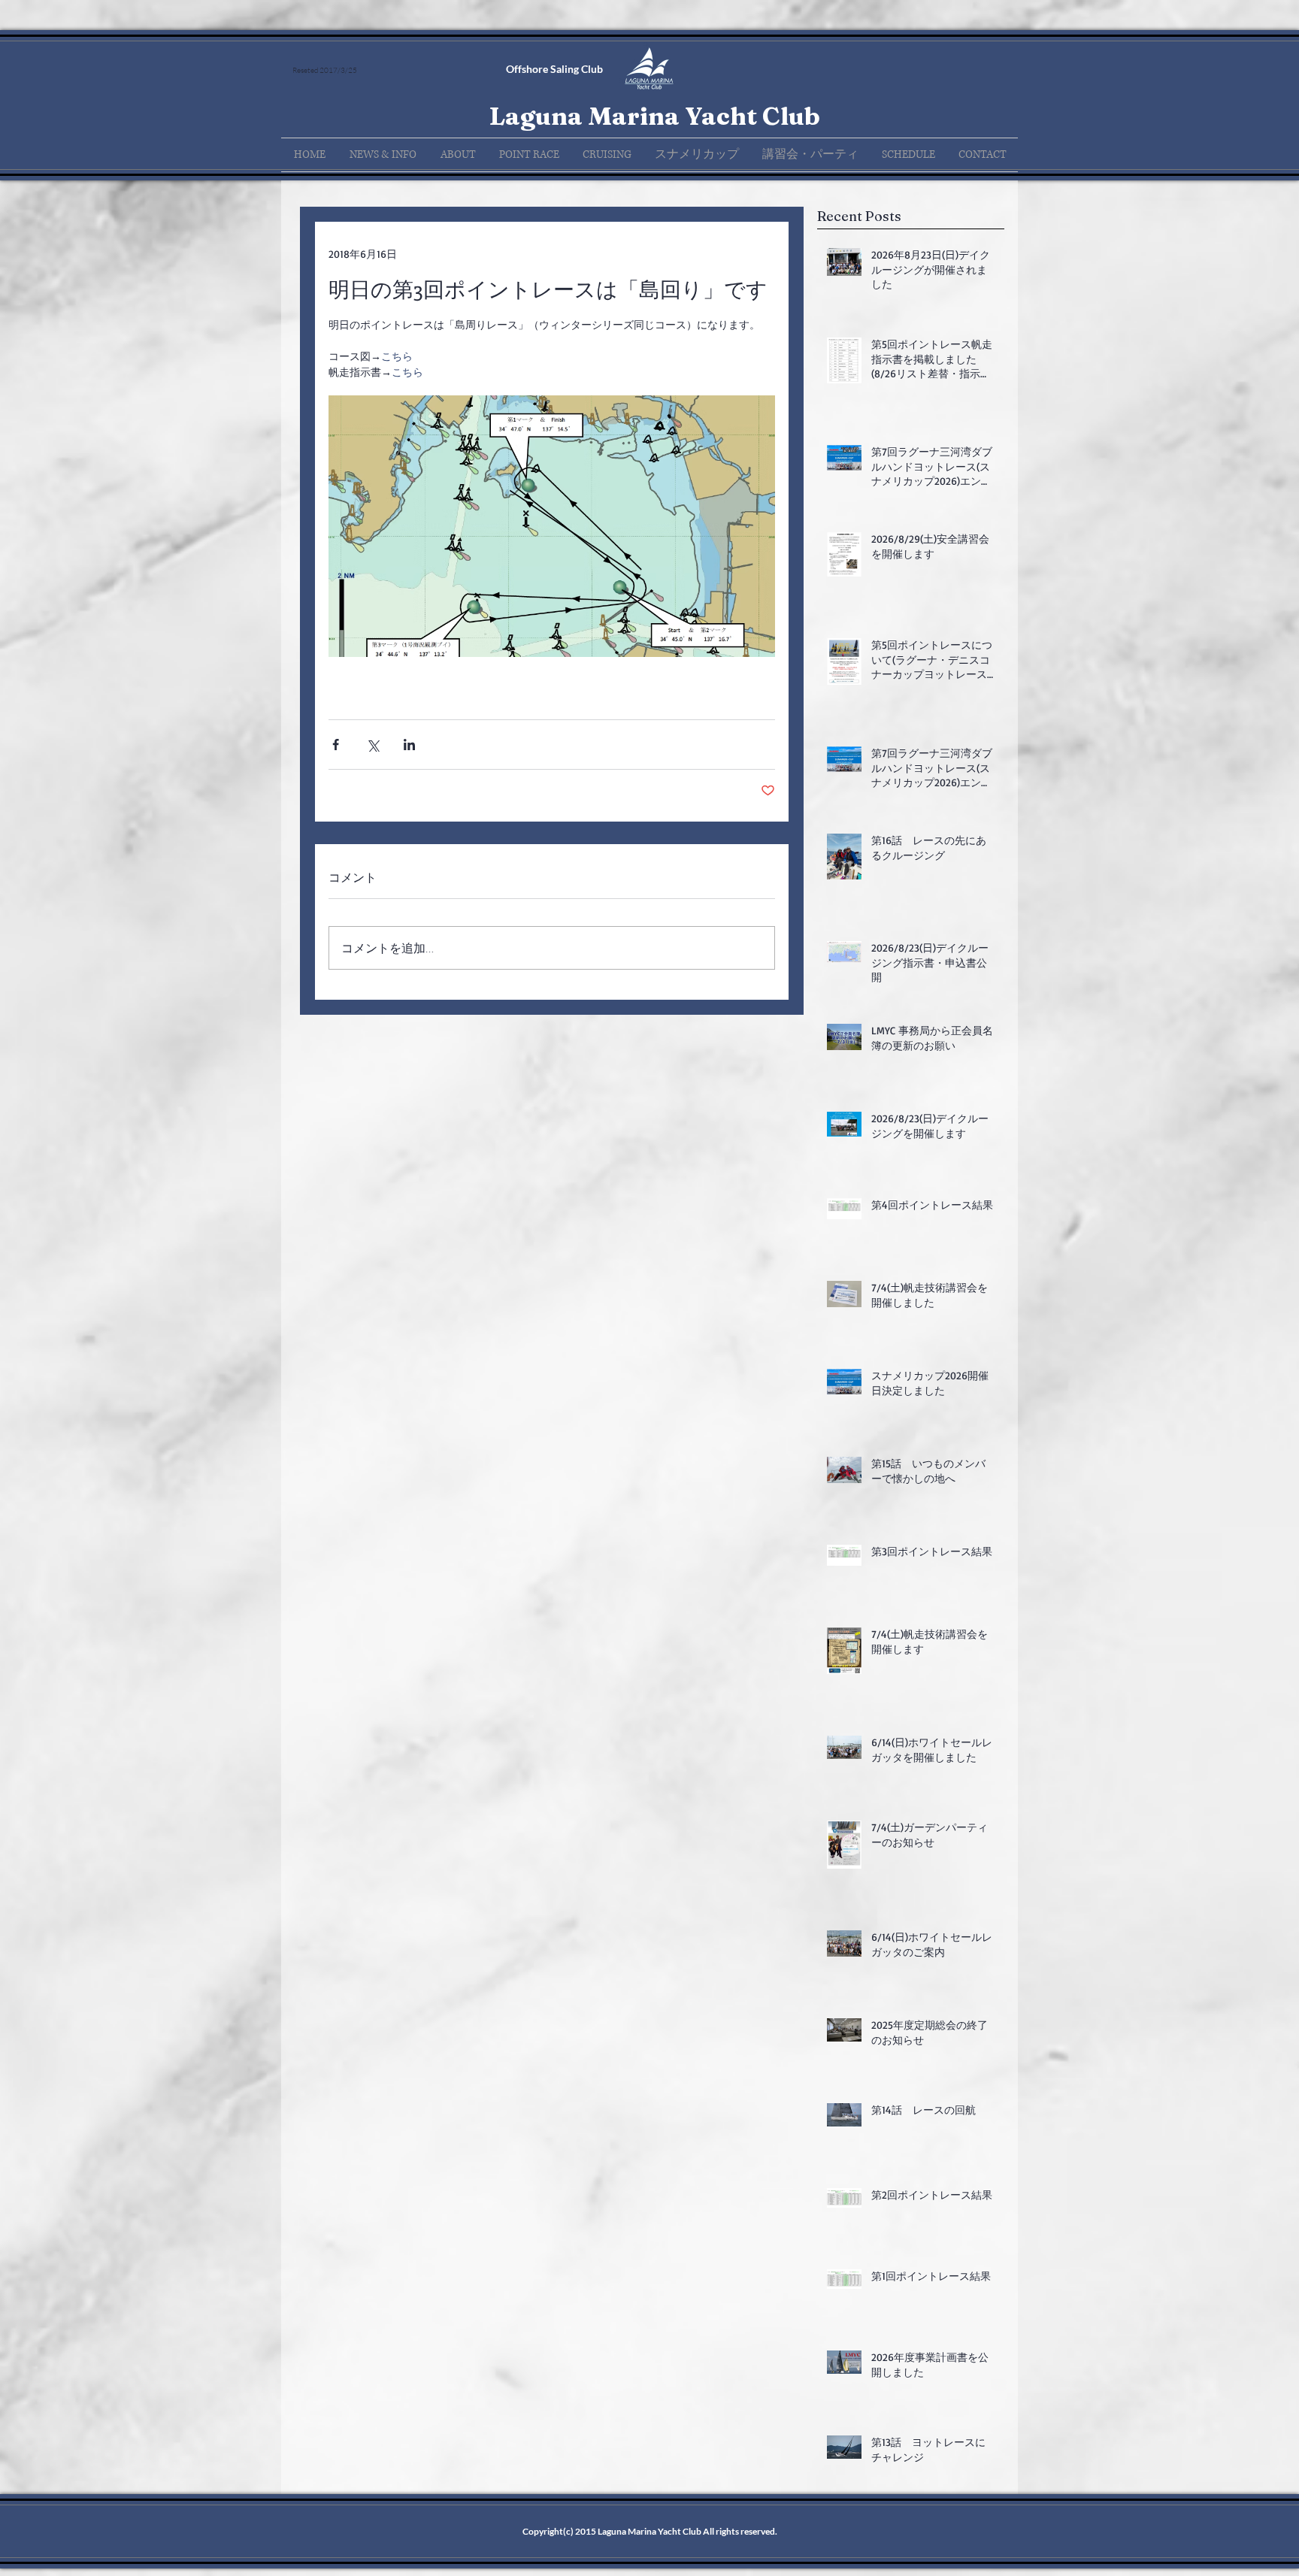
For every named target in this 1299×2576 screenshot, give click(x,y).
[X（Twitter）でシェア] (372, 745)
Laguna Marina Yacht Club (654, 116)
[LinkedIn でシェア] (409, 745)
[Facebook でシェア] (336, 745)
